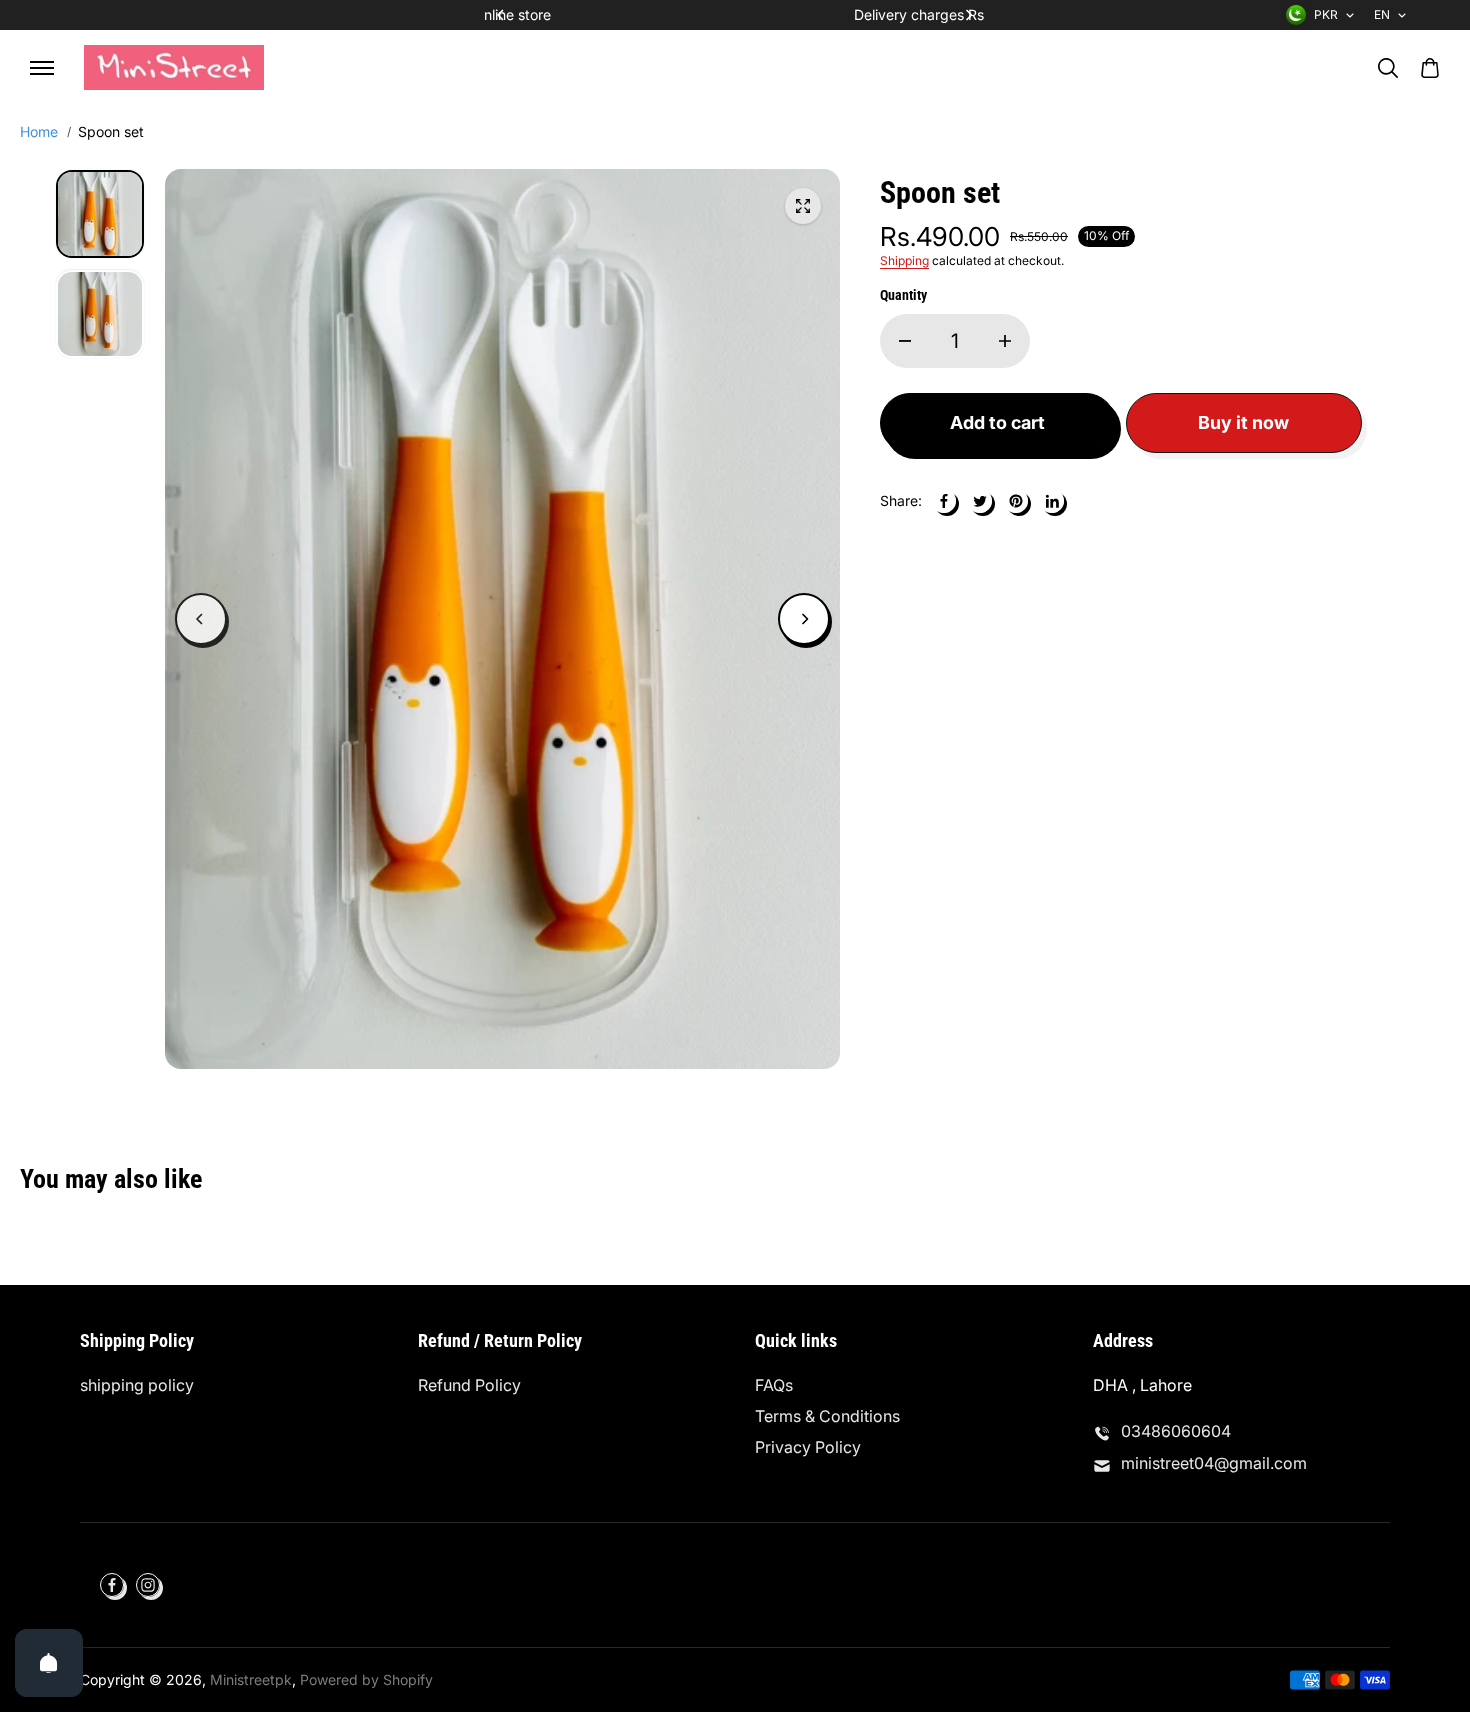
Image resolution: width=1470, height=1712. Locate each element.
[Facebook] (944, 501)
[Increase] (1005, 341)
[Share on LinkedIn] (1052, 501)
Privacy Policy (808, 1447)
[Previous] (502, 15)
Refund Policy (469, 1385)
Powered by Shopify (366, 1679)
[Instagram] (148, 1585)
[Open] (49, 1663)
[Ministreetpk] (174, 67)
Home (39, 132)
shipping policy (137, 1385)
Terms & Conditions (827, 1416)
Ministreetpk (251, 1679)
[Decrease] (905, 341)
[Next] (968, 15)
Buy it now (1243, 422)
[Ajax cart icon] (1430, 68)
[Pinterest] (1016, 501)
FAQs (774, 1385)
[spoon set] (803, 206)
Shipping (904, 260)
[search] (1388, 68)
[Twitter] (980, 501)
